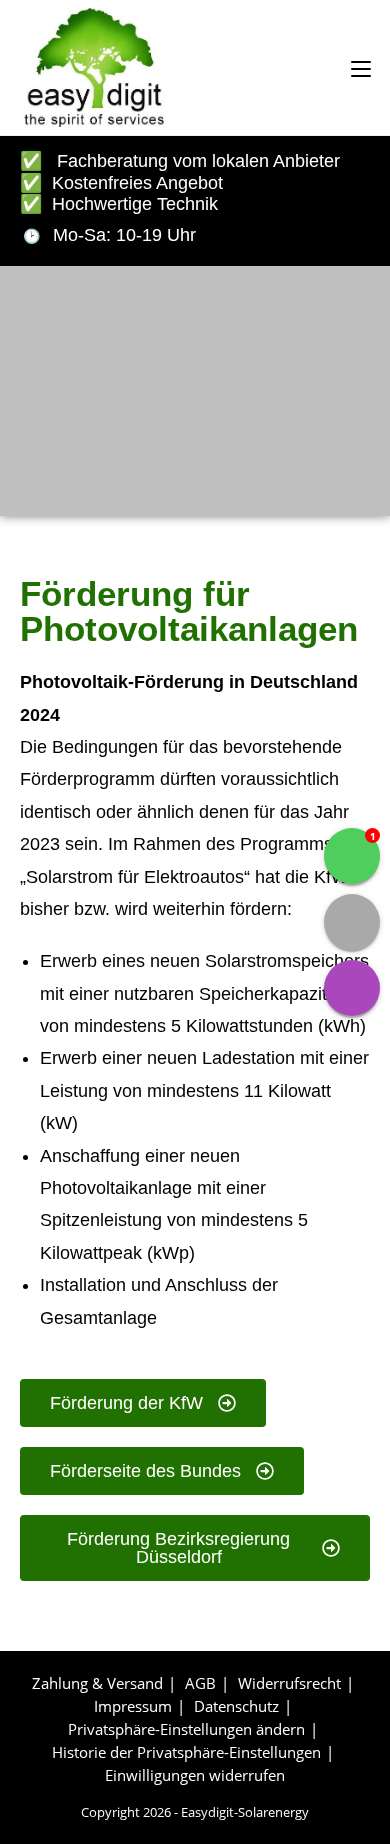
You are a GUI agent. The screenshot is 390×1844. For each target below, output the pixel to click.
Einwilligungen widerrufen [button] (195, 1775)
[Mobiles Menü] (361, 67)
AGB (200, 1683)
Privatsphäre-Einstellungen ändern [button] (186, 1729)
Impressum (133, 1706)
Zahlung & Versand (97, 1683)
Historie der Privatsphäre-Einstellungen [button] (186, 1752)
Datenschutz (236, 1706)
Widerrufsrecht (289, 1683)
